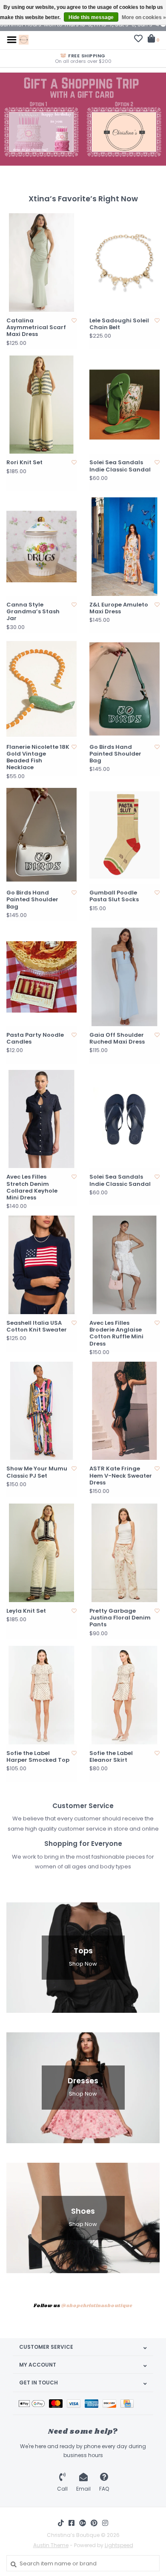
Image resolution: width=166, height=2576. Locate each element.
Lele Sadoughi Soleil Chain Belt (119, 324)
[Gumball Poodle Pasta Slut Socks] (124, 835)
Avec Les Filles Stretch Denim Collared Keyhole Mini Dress (32, 1187)
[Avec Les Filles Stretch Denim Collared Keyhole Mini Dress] (41, 1119)
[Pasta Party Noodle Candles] (41, 977)
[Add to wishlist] (74, 320)
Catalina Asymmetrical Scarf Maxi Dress (36, 328)
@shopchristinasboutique (97, 2306)
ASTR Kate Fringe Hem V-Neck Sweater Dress (121, 1476)
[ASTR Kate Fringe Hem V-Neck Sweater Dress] (124, 1411)
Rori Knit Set (24, 463)
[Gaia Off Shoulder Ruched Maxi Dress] (124, 977)
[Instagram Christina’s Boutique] (105, 2523)
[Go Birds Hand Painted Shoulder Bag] (124, 689)
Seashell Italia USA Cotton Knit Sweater (37, 1327)
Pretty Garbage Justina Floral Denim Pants (120, 1618)
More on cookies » (144, 17)
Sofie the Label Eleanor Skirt (111, 1757)
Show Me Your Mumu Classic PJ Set (37, 1472)
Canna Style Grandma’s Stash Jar (33, 612)
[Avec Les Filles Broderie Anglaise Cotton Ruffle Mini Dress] (124, 1265)
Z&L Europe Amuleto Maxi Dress (119, 608)
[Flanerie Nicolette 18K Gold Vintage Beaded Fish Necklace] (41, 689)
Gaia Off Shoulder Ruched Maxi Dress (117, 1039)
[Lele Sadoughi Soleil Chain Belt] (124, 262)
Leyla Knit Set (26, 1611)
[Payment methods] (34, 2403)
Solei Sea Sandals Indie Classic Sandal (120, 466)
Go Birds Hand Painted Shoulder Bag (115, 754)
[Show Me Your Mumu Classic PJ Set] (41, 1411)
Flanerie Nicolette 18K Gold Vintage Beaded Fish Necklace (38, 758)
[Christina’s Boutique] (24, 39)
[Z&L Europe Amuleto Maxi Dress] (124, 547)
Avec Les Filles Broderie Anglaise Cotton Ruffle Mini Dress (116, 1333)
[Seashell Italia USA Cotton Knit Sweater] (41, 1265)
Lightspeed (119, 2545)
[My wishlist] (138, 40)
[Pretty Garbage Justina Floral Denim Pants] (124, 1553)
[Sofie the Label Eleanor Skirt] (124, 1695)
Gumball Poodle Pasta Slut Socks (114, 896)
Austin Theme (51, 2545)
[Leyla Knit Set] (41, 1553)
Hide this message (91, 17)
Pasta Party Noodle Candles (35, 1039)
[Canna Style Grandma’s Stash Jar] (41, 547)
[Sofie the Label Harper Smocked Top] (41, 1695)
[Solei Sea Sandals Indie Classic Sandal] (124, 405)
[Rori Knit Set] (41, 405)
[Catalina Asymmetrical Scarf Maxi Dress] (41, 262)
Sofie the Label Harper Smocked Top (38, 1757)
